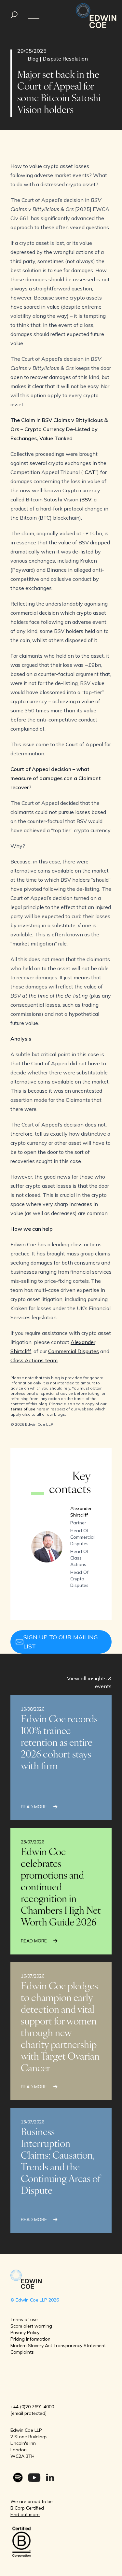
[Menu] (14, 15)
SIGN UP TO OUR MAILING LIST (61, 1642)
